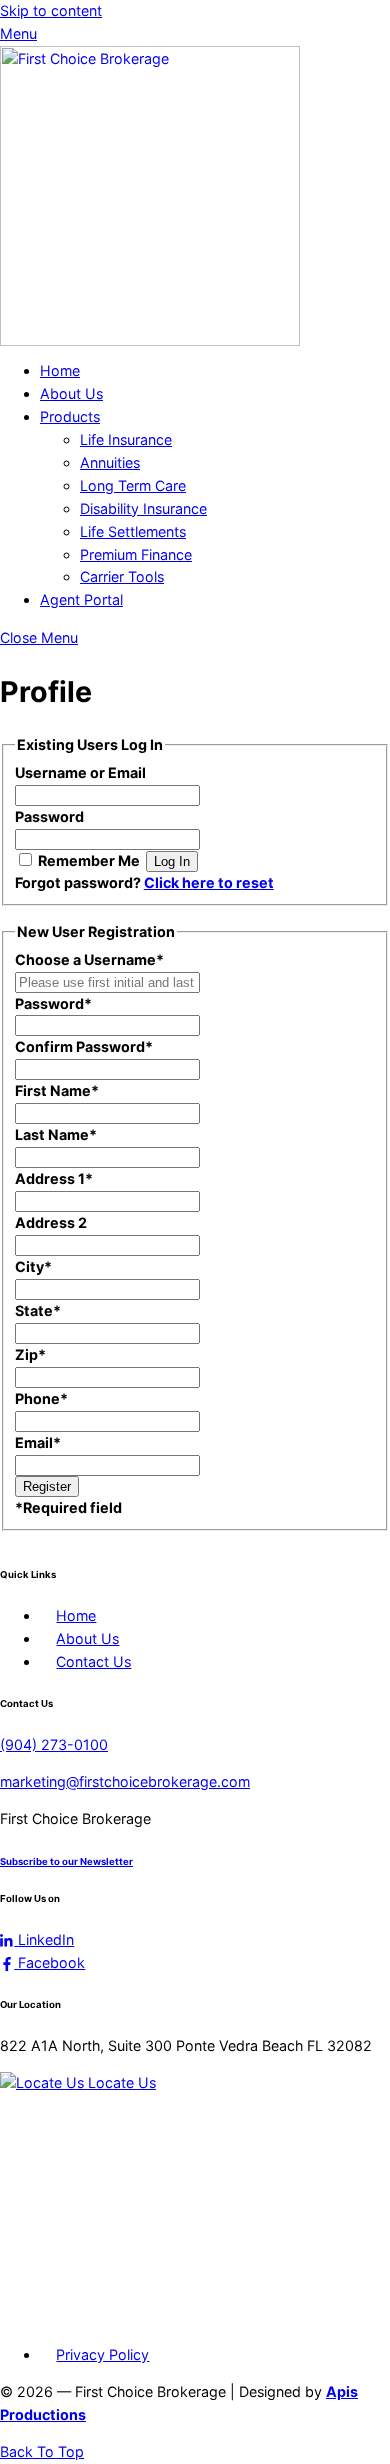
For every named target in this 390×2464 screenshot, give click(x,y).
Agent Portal (81, 599)
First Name (57, 1090)
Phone (41, 1398)
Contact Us (93, 1661)
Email (38, 1442)
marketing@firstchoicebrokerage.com (125, 1781)
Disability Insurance (143, 508)
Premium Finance (136, 554)
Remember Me (89, 860)
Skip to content (51, 10)
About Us (71, 393)
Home (60, 370)
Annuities (110, 462)
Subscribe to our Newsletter (66, 1861)
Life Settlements (133, 531)
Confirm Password (84, 1046)
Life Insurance (126, 439)
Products (70, 416)
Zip (30, 1354)
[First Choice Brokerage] (150, 340)
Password (49, 816)
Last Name (56, 1134)
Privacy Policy (102, 2354)
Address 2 (51, 1222)
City (33, 1266)
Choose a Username (89, 959)
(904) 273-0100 (54, 1744)
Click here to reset (209, 882)
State (38, 1310)
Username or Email (80, 772)
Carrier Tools (122, 576)
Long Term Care (133, 485)
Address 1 (54, 1178)
